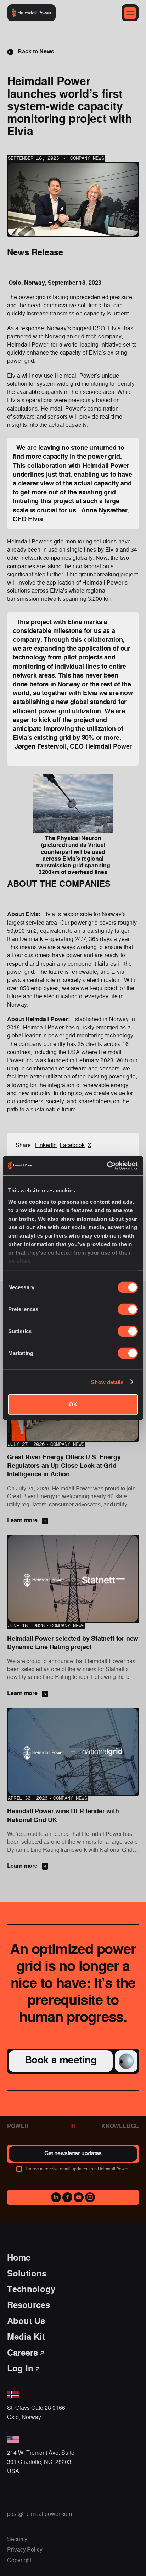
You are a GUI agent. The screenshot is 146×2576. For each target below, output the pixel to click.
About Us (26, 2322)
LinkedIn (46, 1145)
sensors (58, 417)
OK (73, 1404)
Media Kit (26, 2337)
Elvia (115, 328)
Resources (29, 2306)
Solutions (27, 2274)
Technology (31, 2290)
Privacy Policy (25, 2550)
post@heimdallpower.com (40, 2514)
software (24, 417)
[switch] (128, 1309)
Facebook (72, 1145)
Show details (107, 1382)
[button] (130, 13)
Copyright (19, 2560)
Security (17, 2539)
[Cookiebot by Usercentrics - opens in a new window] (107, 1165)
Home (19, 2258)
